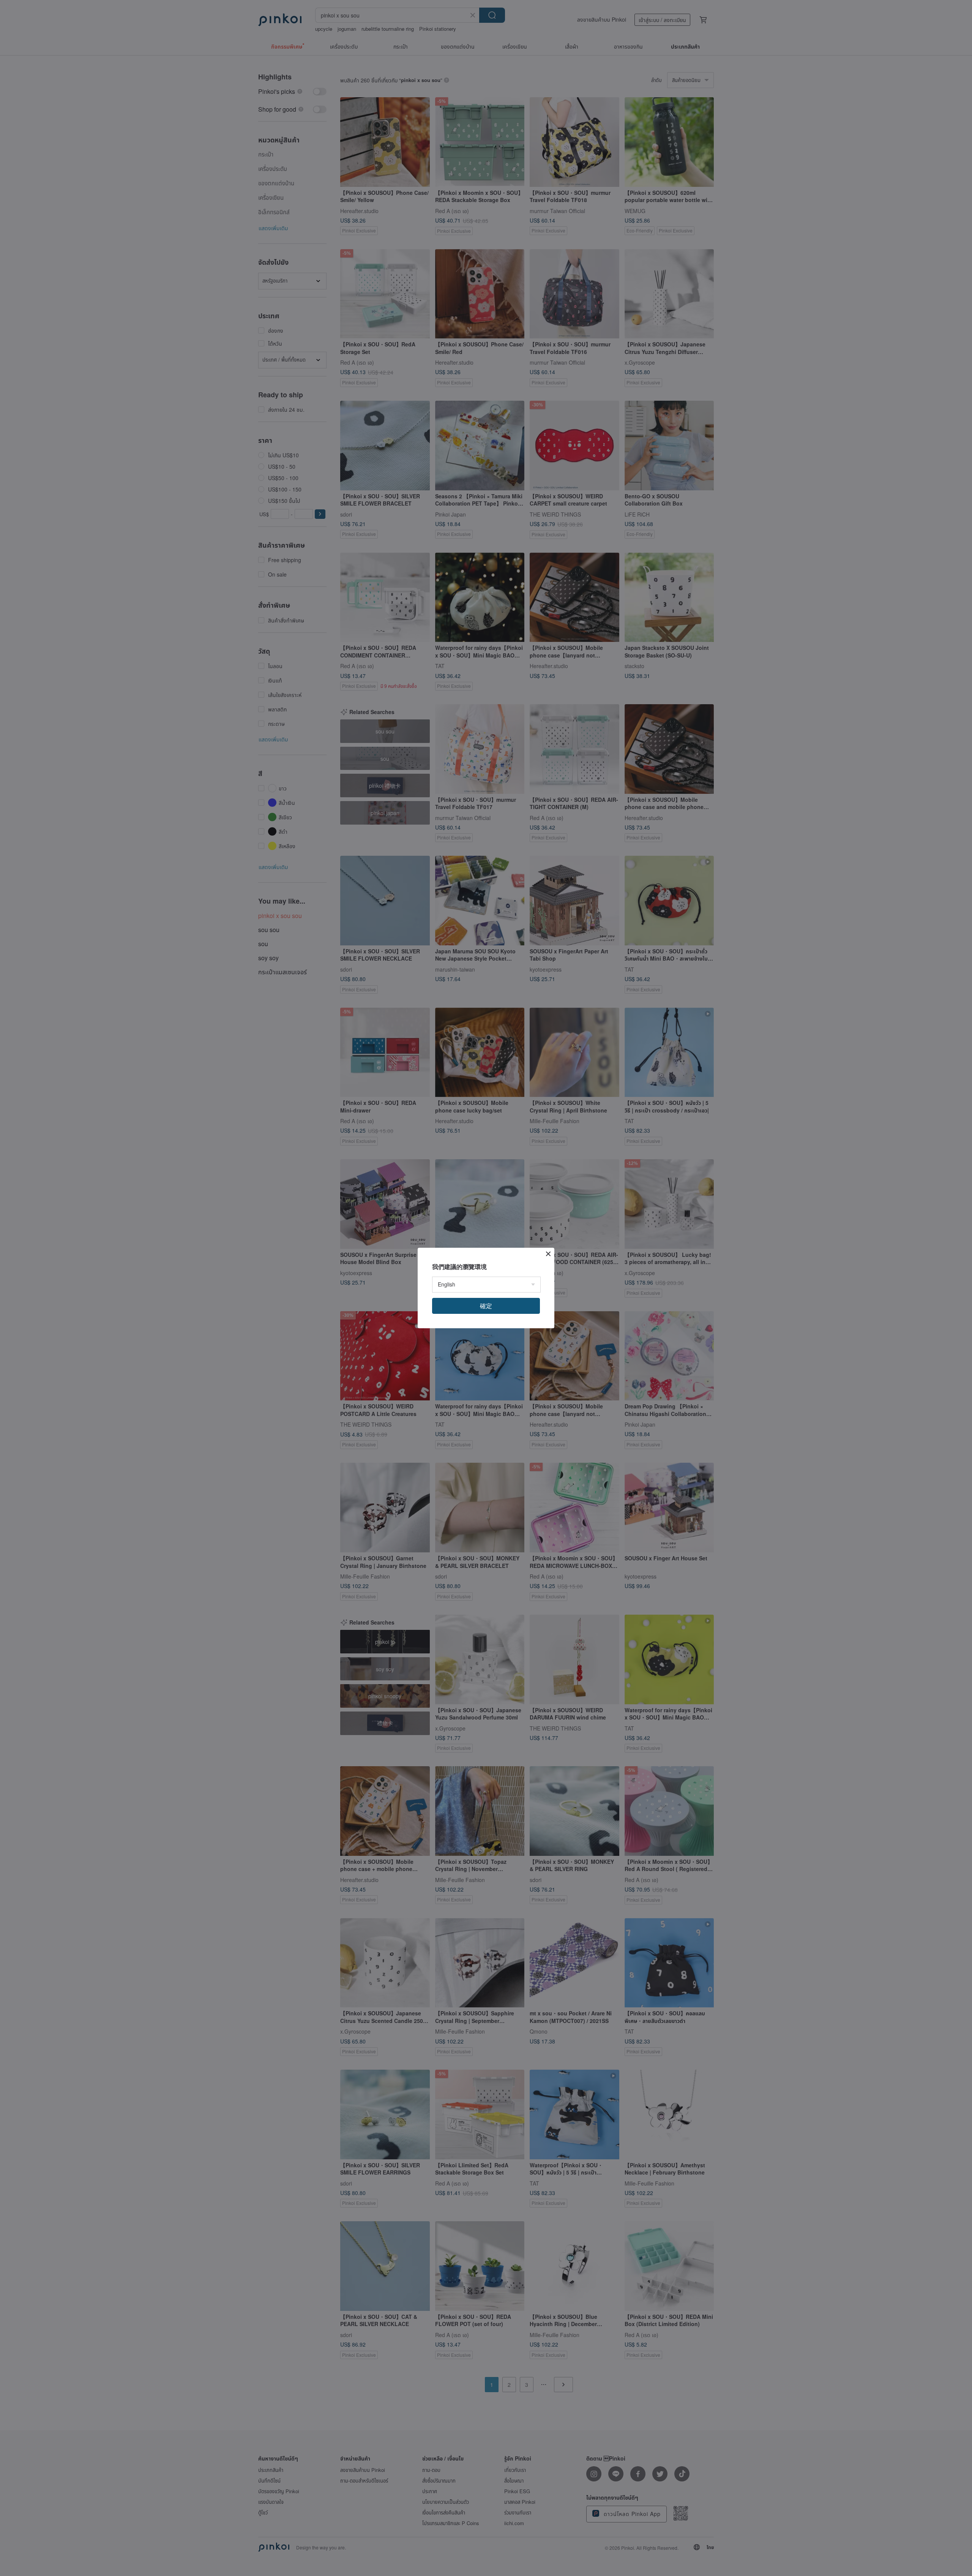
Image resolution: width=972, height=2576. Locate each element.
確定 (486, 1306)
